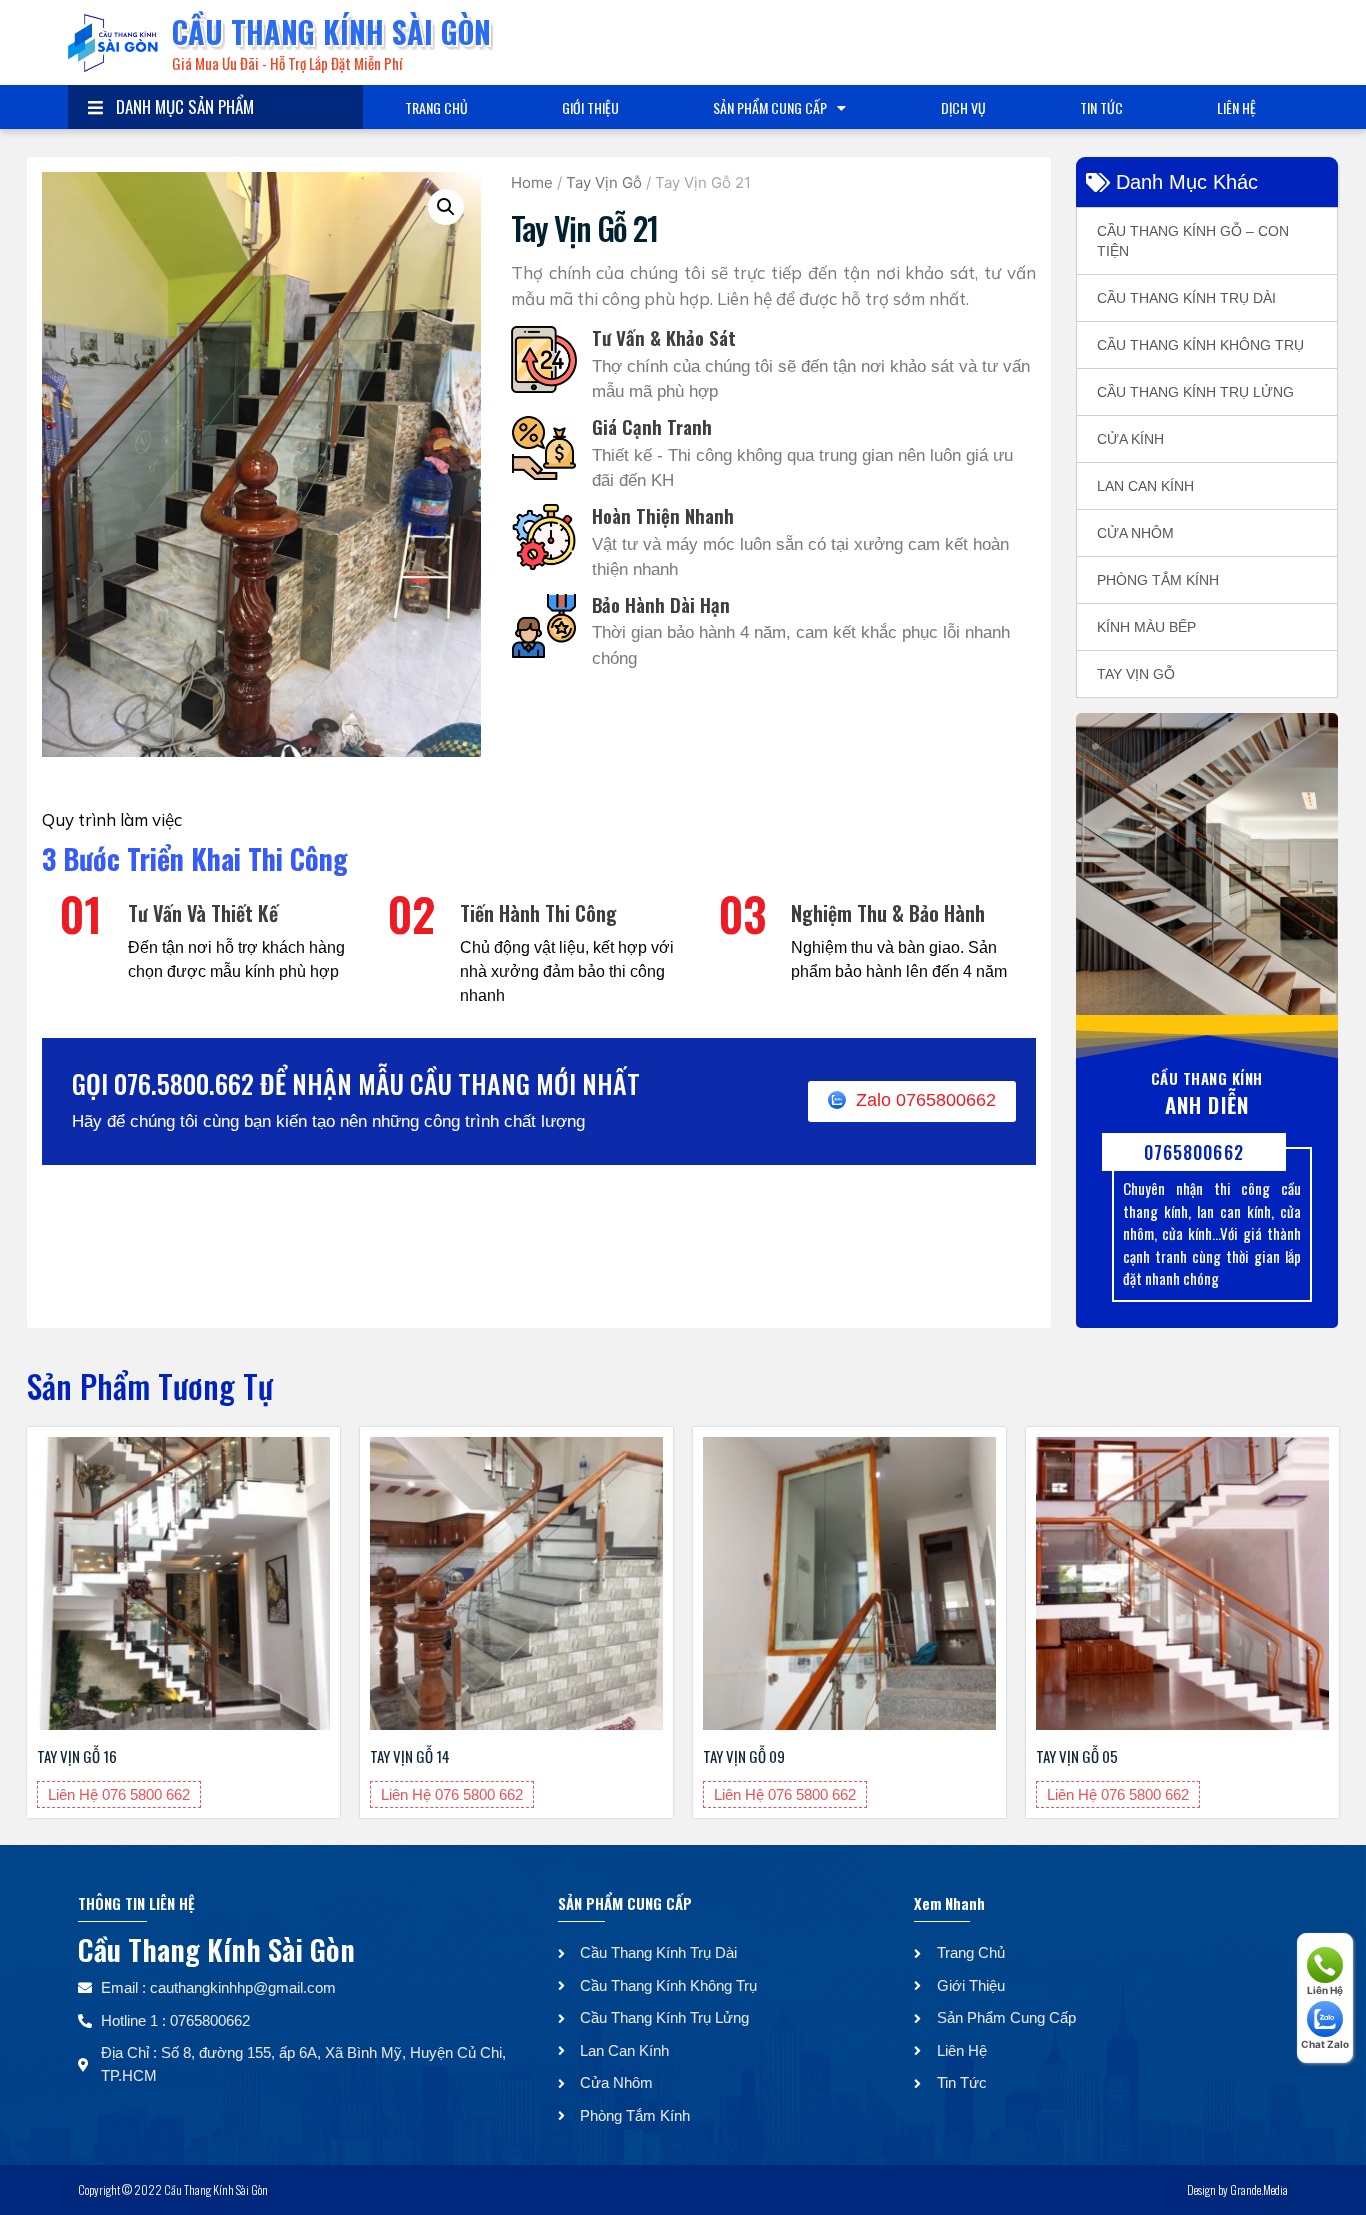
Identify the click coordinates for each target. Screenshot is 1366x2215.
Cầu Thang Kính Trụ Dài (1186, 298)
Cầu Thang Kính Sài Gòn (331, 31)
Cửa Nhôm (1135, 533)
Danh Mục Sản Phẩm (181, 106)
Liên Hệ (1236, 107)
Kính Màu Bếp (1146, 627)
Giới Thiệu (590, 107)
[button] (446, 207)
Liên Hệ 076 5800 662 (119, 1794)
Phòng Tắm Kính (1158, 580)
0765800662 (1194, 1152)
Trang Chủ (436, 107)
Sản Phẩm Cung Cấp (770, 107)
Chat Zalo (1325, 2044)
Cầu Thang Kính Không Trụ (1200, 345)
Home (532, 182)
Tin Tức (1101, 107)
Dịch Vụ (963, 107)
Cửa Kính (1130, 439)
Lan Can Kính (1145, 486)
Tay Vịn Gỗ (604, 182)
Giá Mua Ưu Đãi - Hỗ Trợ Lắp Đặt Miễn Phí (287, 63)
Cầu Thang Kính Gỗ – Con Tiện (1193, 241)
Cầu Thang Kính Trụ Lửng (1195, 392)
